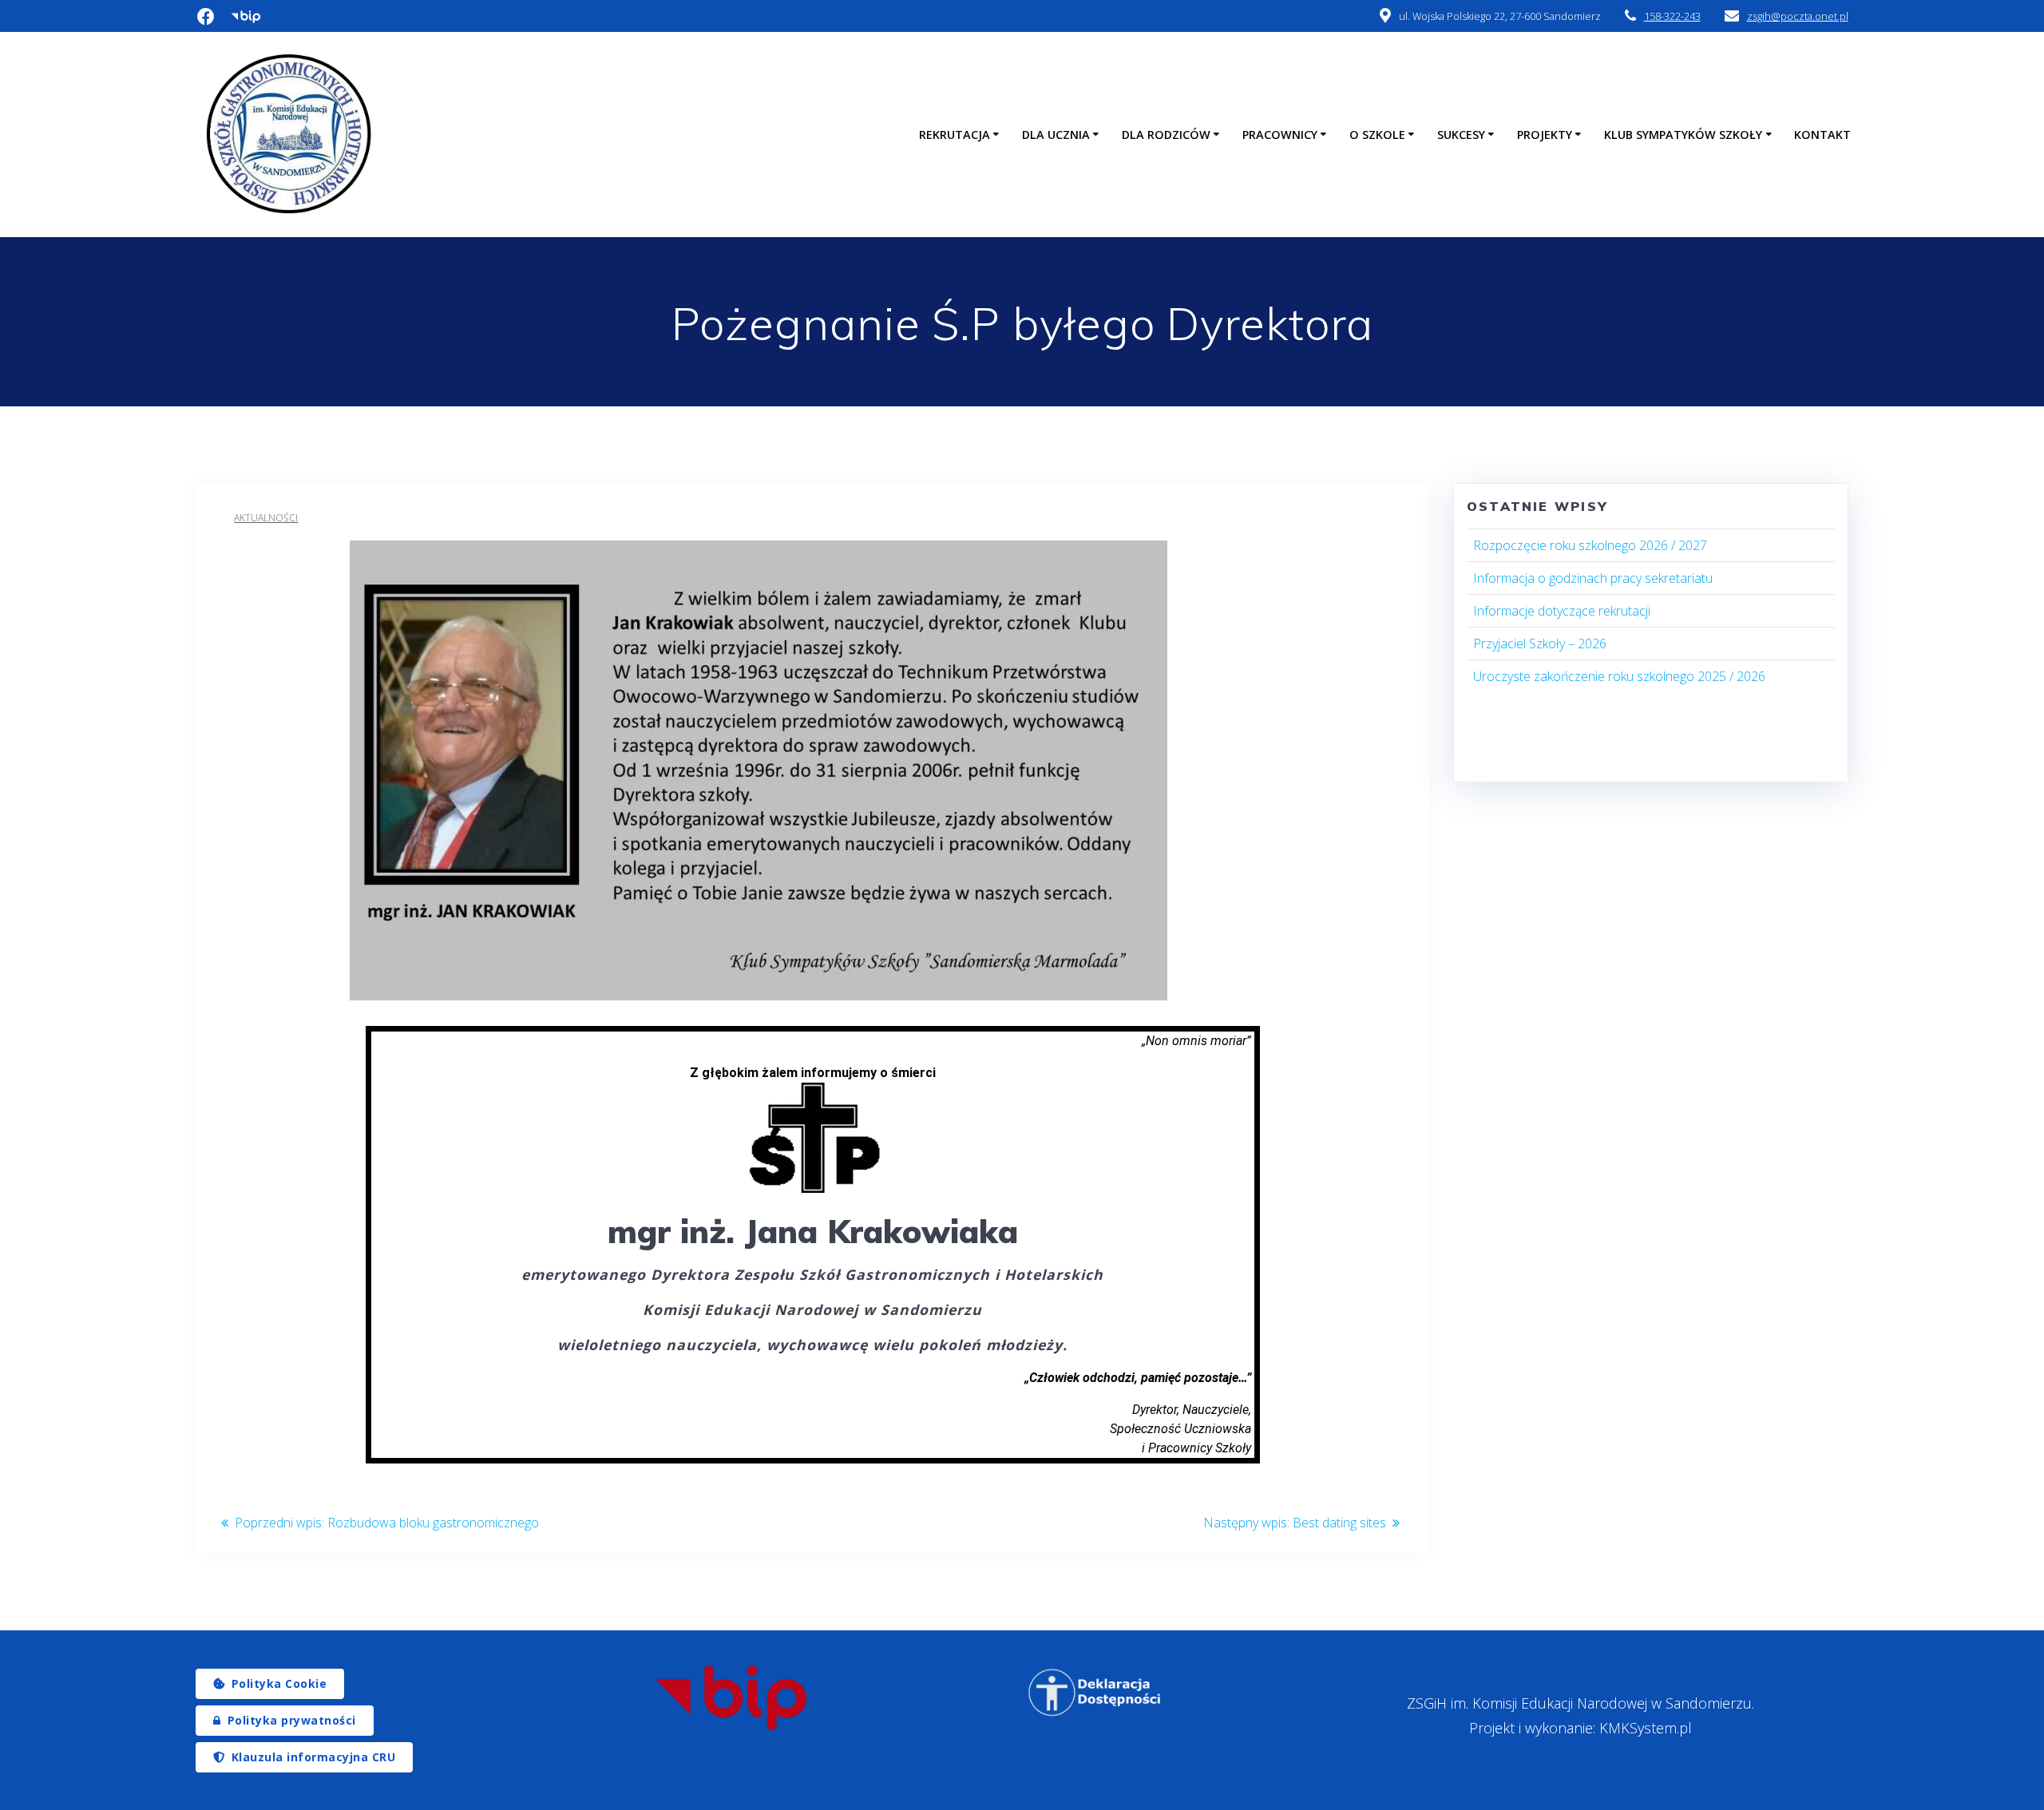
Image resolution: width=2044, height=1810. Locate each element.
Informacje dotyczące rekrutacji (1562, 611)
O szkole (1377, 135)
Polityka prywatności (292, 1720)
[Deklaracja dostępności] (1095, 1693)
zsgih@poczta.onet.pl (1798, 16)
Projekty (1545, 135)
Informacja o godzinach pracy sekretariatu (1593, 578)
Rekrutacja (955, 135)
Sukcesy (1461, 135)
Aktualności (266, 518)
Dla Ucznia (1056, 135)
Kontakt (1822, 135)
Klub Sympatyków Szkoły (1683, 135)
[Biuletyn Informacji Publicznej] (731, 1698)
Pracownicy (1280, 135)
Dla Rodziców (1166, 135)
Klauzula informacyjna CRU (314, 1757)
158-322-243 (1672, 16)
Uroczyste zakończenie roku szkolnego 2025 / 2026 (1619, 676)
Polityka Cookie (279, 1683)
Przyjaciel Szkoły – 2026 (1540, 644)
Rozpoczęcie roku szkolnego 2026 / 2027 (1590, 545)
